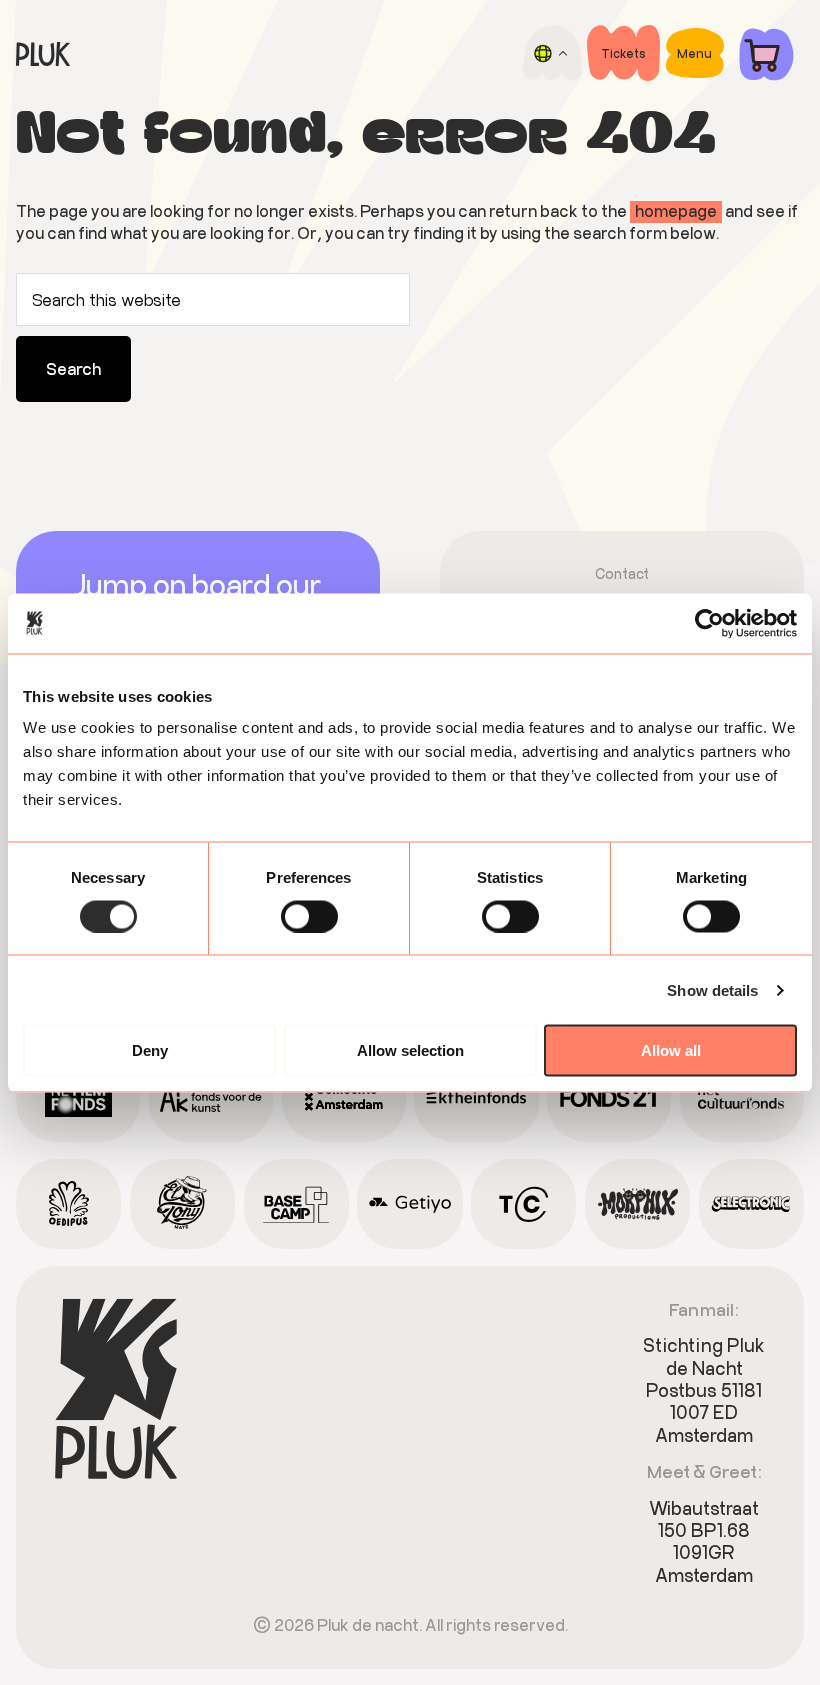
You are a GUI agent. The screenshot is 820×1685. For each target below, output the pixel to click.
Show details (712, 989)
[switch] (309, 916)
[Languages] (552, 53)
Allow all (671, 1050)
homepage (676, 210)
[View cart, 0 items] (766, 53)
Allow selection (410, 1050)
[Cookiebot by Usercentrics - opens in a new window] (709, 623)
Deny (150, 1050)
